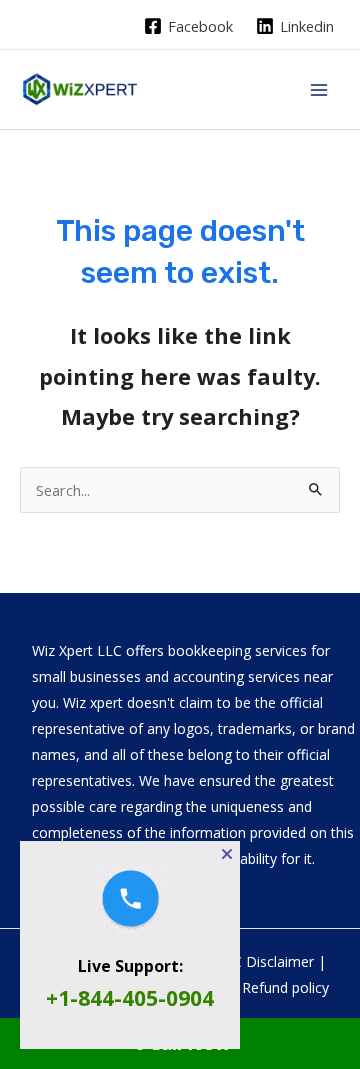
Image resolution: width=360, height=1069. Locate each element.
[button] (227, 854)
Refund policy (285, 987)
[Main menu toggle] (319, 90)
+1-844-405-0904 (130, 998)
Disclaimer (280, 961)
